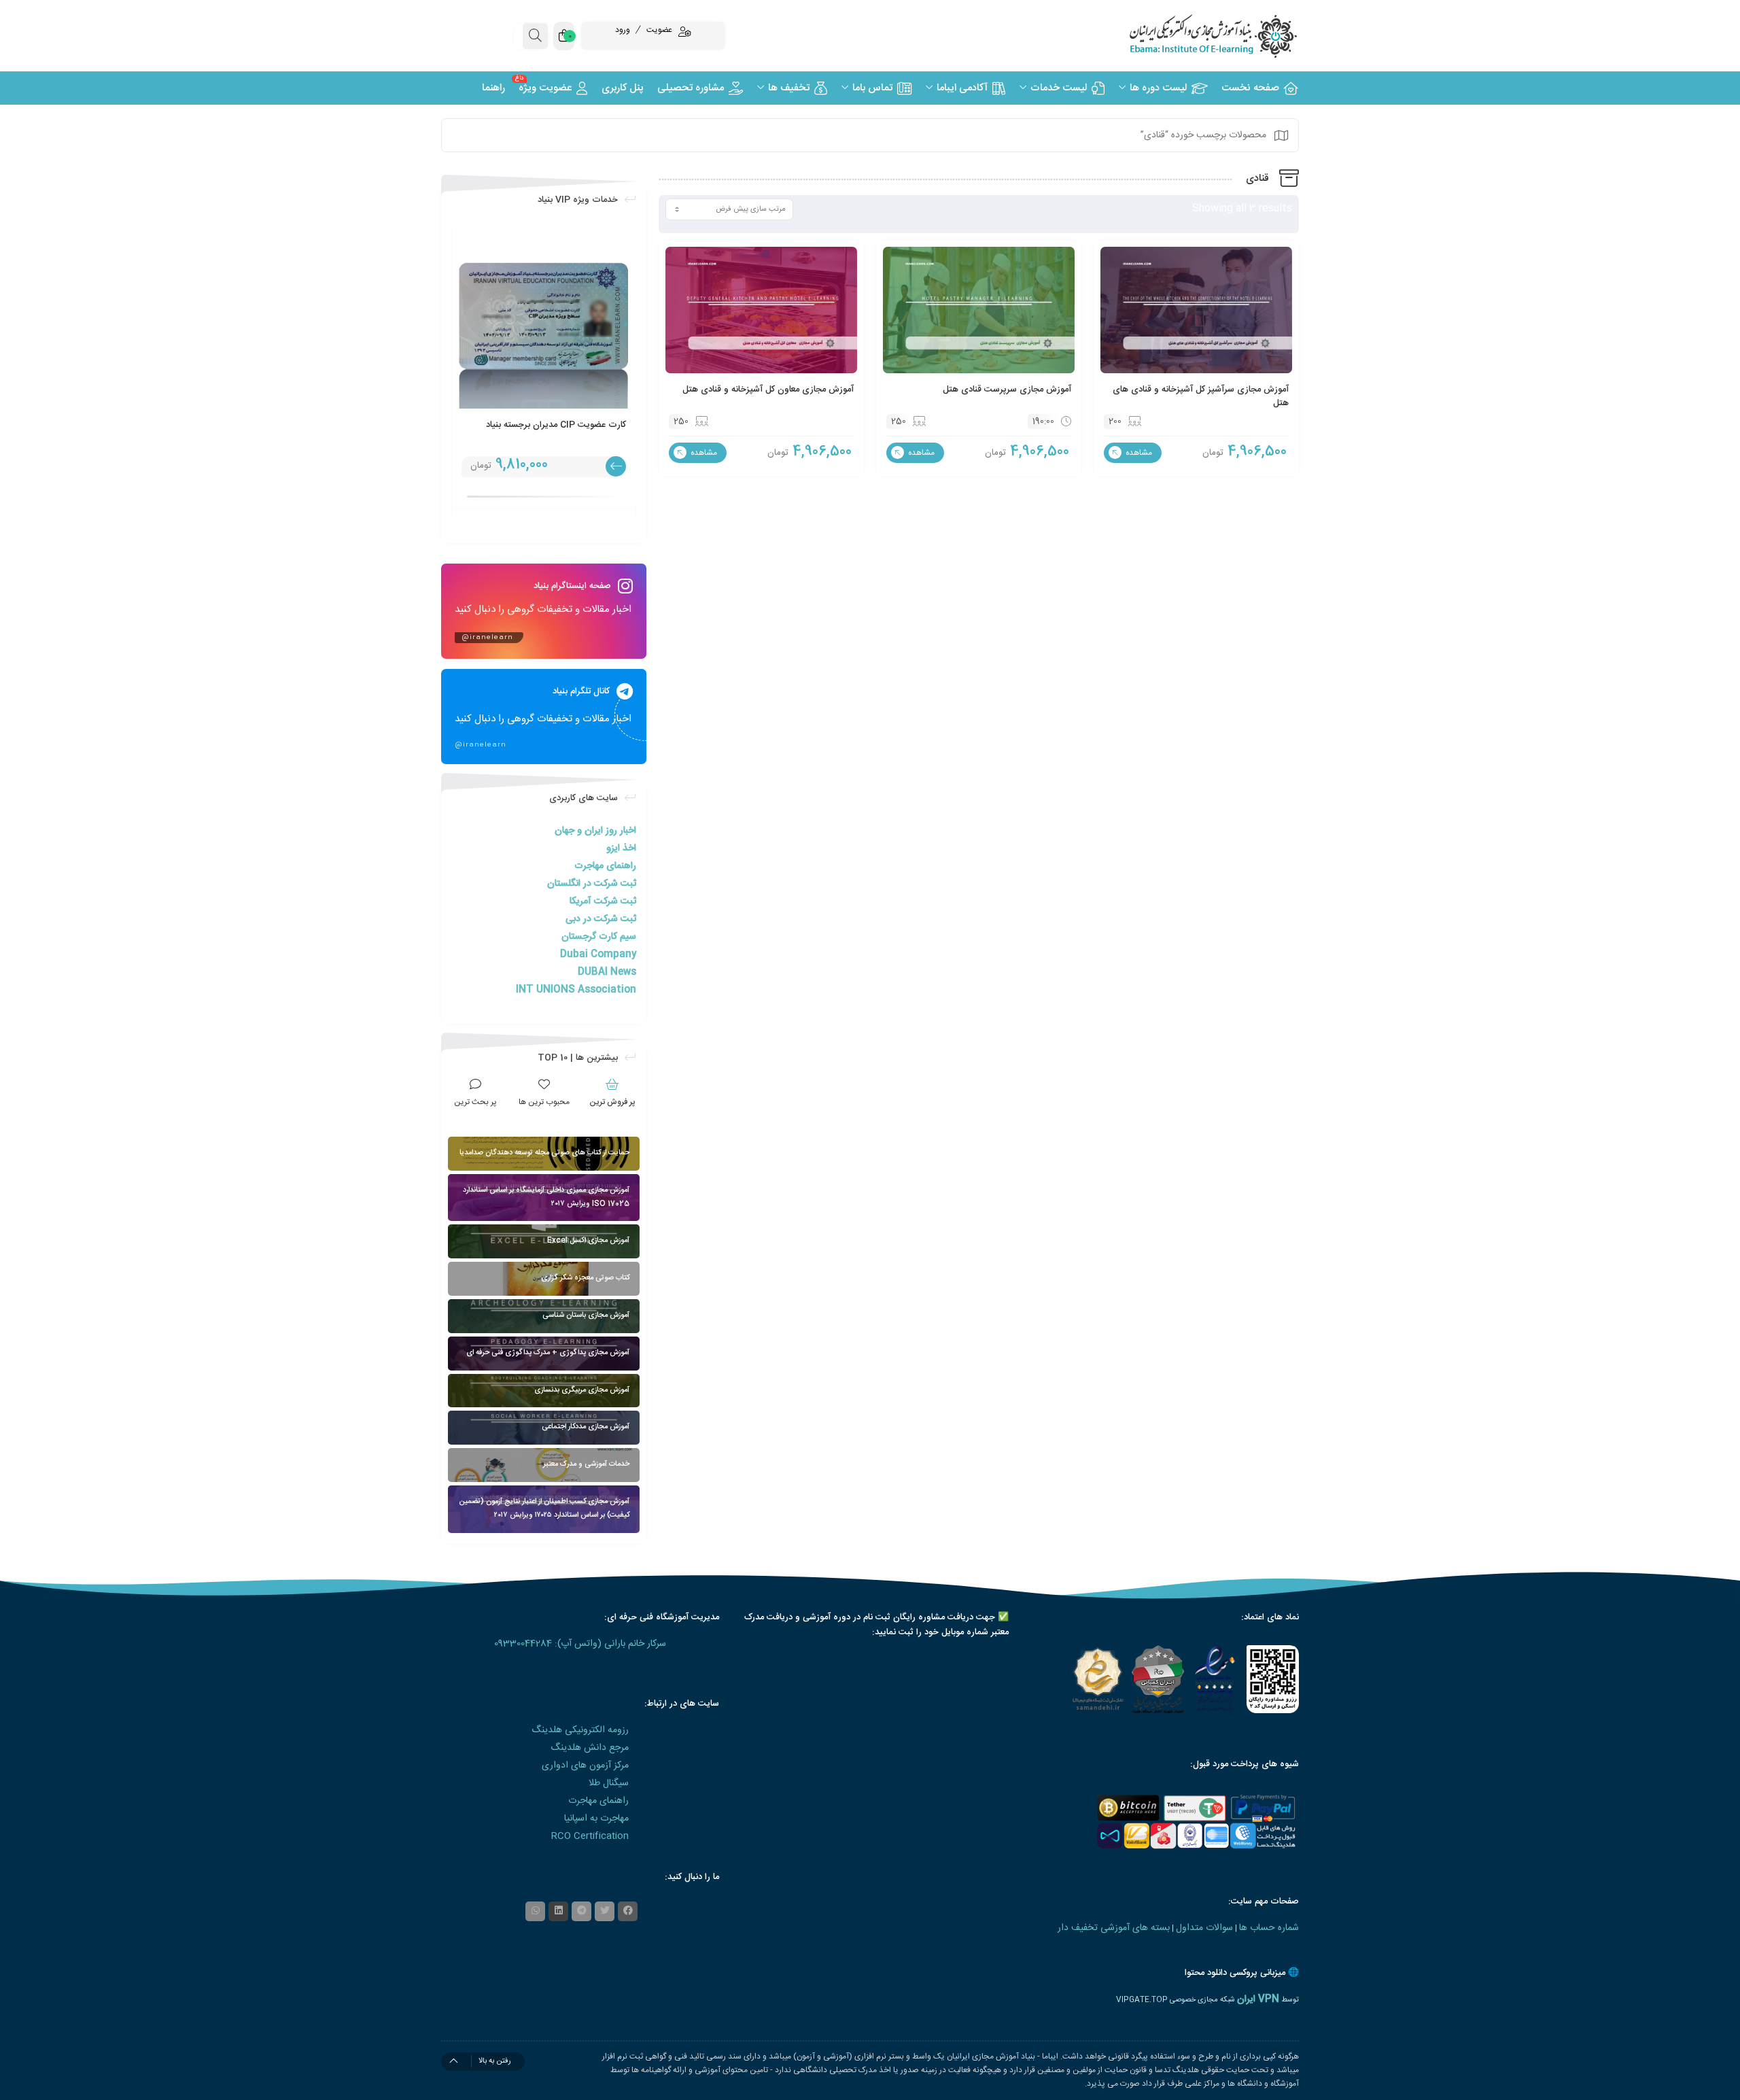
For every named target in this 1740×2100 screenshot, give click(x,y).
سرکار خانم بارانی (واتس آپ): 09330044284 (580, 1644)
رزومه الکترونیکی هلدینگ (580, 1730)
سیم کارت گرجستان (599, 937)
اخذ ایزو (621, 848)
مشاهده (1138, 453)
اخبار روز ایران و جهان (595, 831)
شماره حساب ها (1269, 1928)
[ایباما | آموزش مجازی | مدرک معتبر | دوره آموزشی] (1196, 36)
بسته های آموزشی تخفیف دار (1114, 1928)
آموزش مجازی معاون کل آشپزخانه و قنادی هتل (768, 390)
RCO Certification (590, 1836)
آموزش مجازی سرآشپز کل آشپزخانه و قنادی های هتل (1201, 396)
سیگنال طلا (609, 1783)
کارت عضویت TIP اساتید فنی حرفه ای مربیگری (556, 432)
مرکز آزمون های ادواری (585, 1766)
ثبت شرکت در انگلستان (592, 884)
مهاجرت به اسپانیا (596, 1819)
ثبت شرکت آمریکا (603, 901)
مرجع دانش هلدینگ (590, 1748)
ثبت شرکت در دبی (601, 919)
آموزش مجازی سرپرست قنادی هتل (1007, 390)
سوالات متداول (1204, 1928)
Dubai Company (598, 954)
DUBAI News (607, 972)
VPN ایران (1258, 1999)
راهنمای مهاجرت (605, 866)
